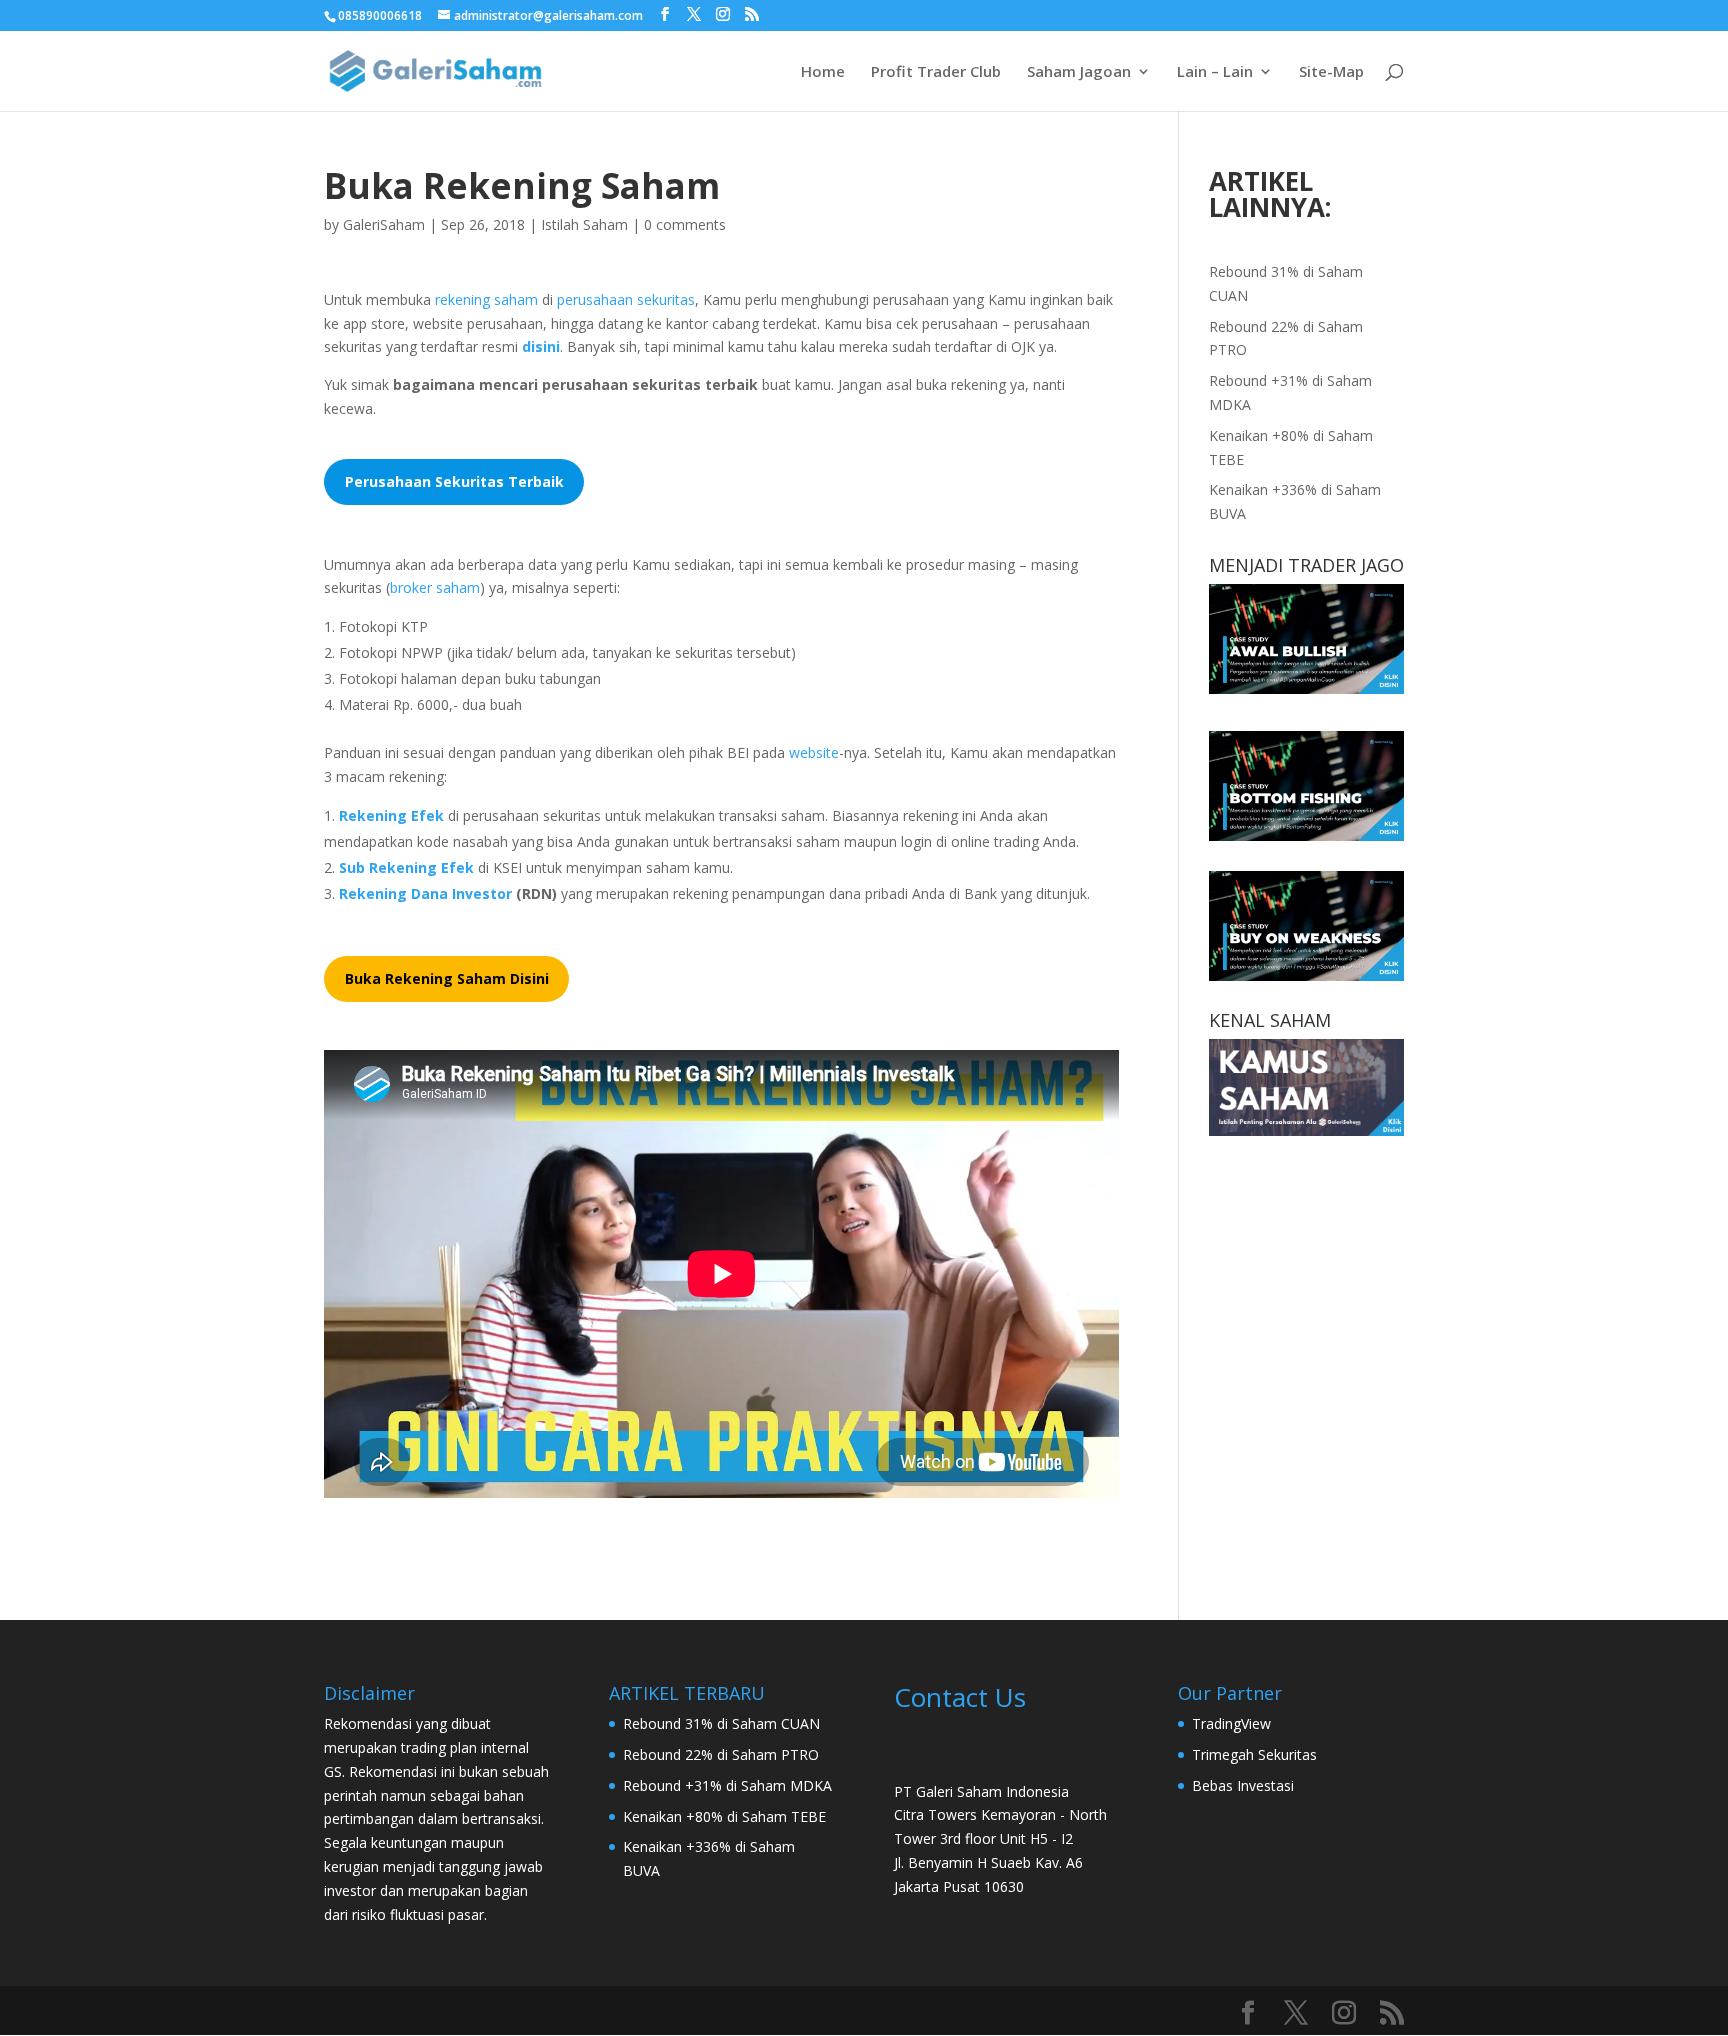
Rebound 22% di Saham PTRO (721, 1754)
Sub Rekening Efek (406, 867)
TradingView (1231, 1723)
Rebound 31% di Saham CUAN (721, 1723)
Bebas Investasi (1243, 1785)
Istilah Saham (584, 224)
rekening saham (486, 299)
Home (823, 72)
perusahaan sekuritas (626, 299)
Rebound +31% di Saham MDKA (727, 1785)
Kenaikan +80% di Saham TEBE (724, 1816)
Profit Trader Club (936, 72)
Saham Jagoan (1079, 72)
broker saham (435, 587)
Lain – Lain (1215, 72)
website (814, 752)
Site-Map (1331, 72)
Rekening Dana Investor (425, 893)
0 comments (685, 224)
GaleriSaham (384, 224)
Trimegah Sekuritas (1254, 1754)
